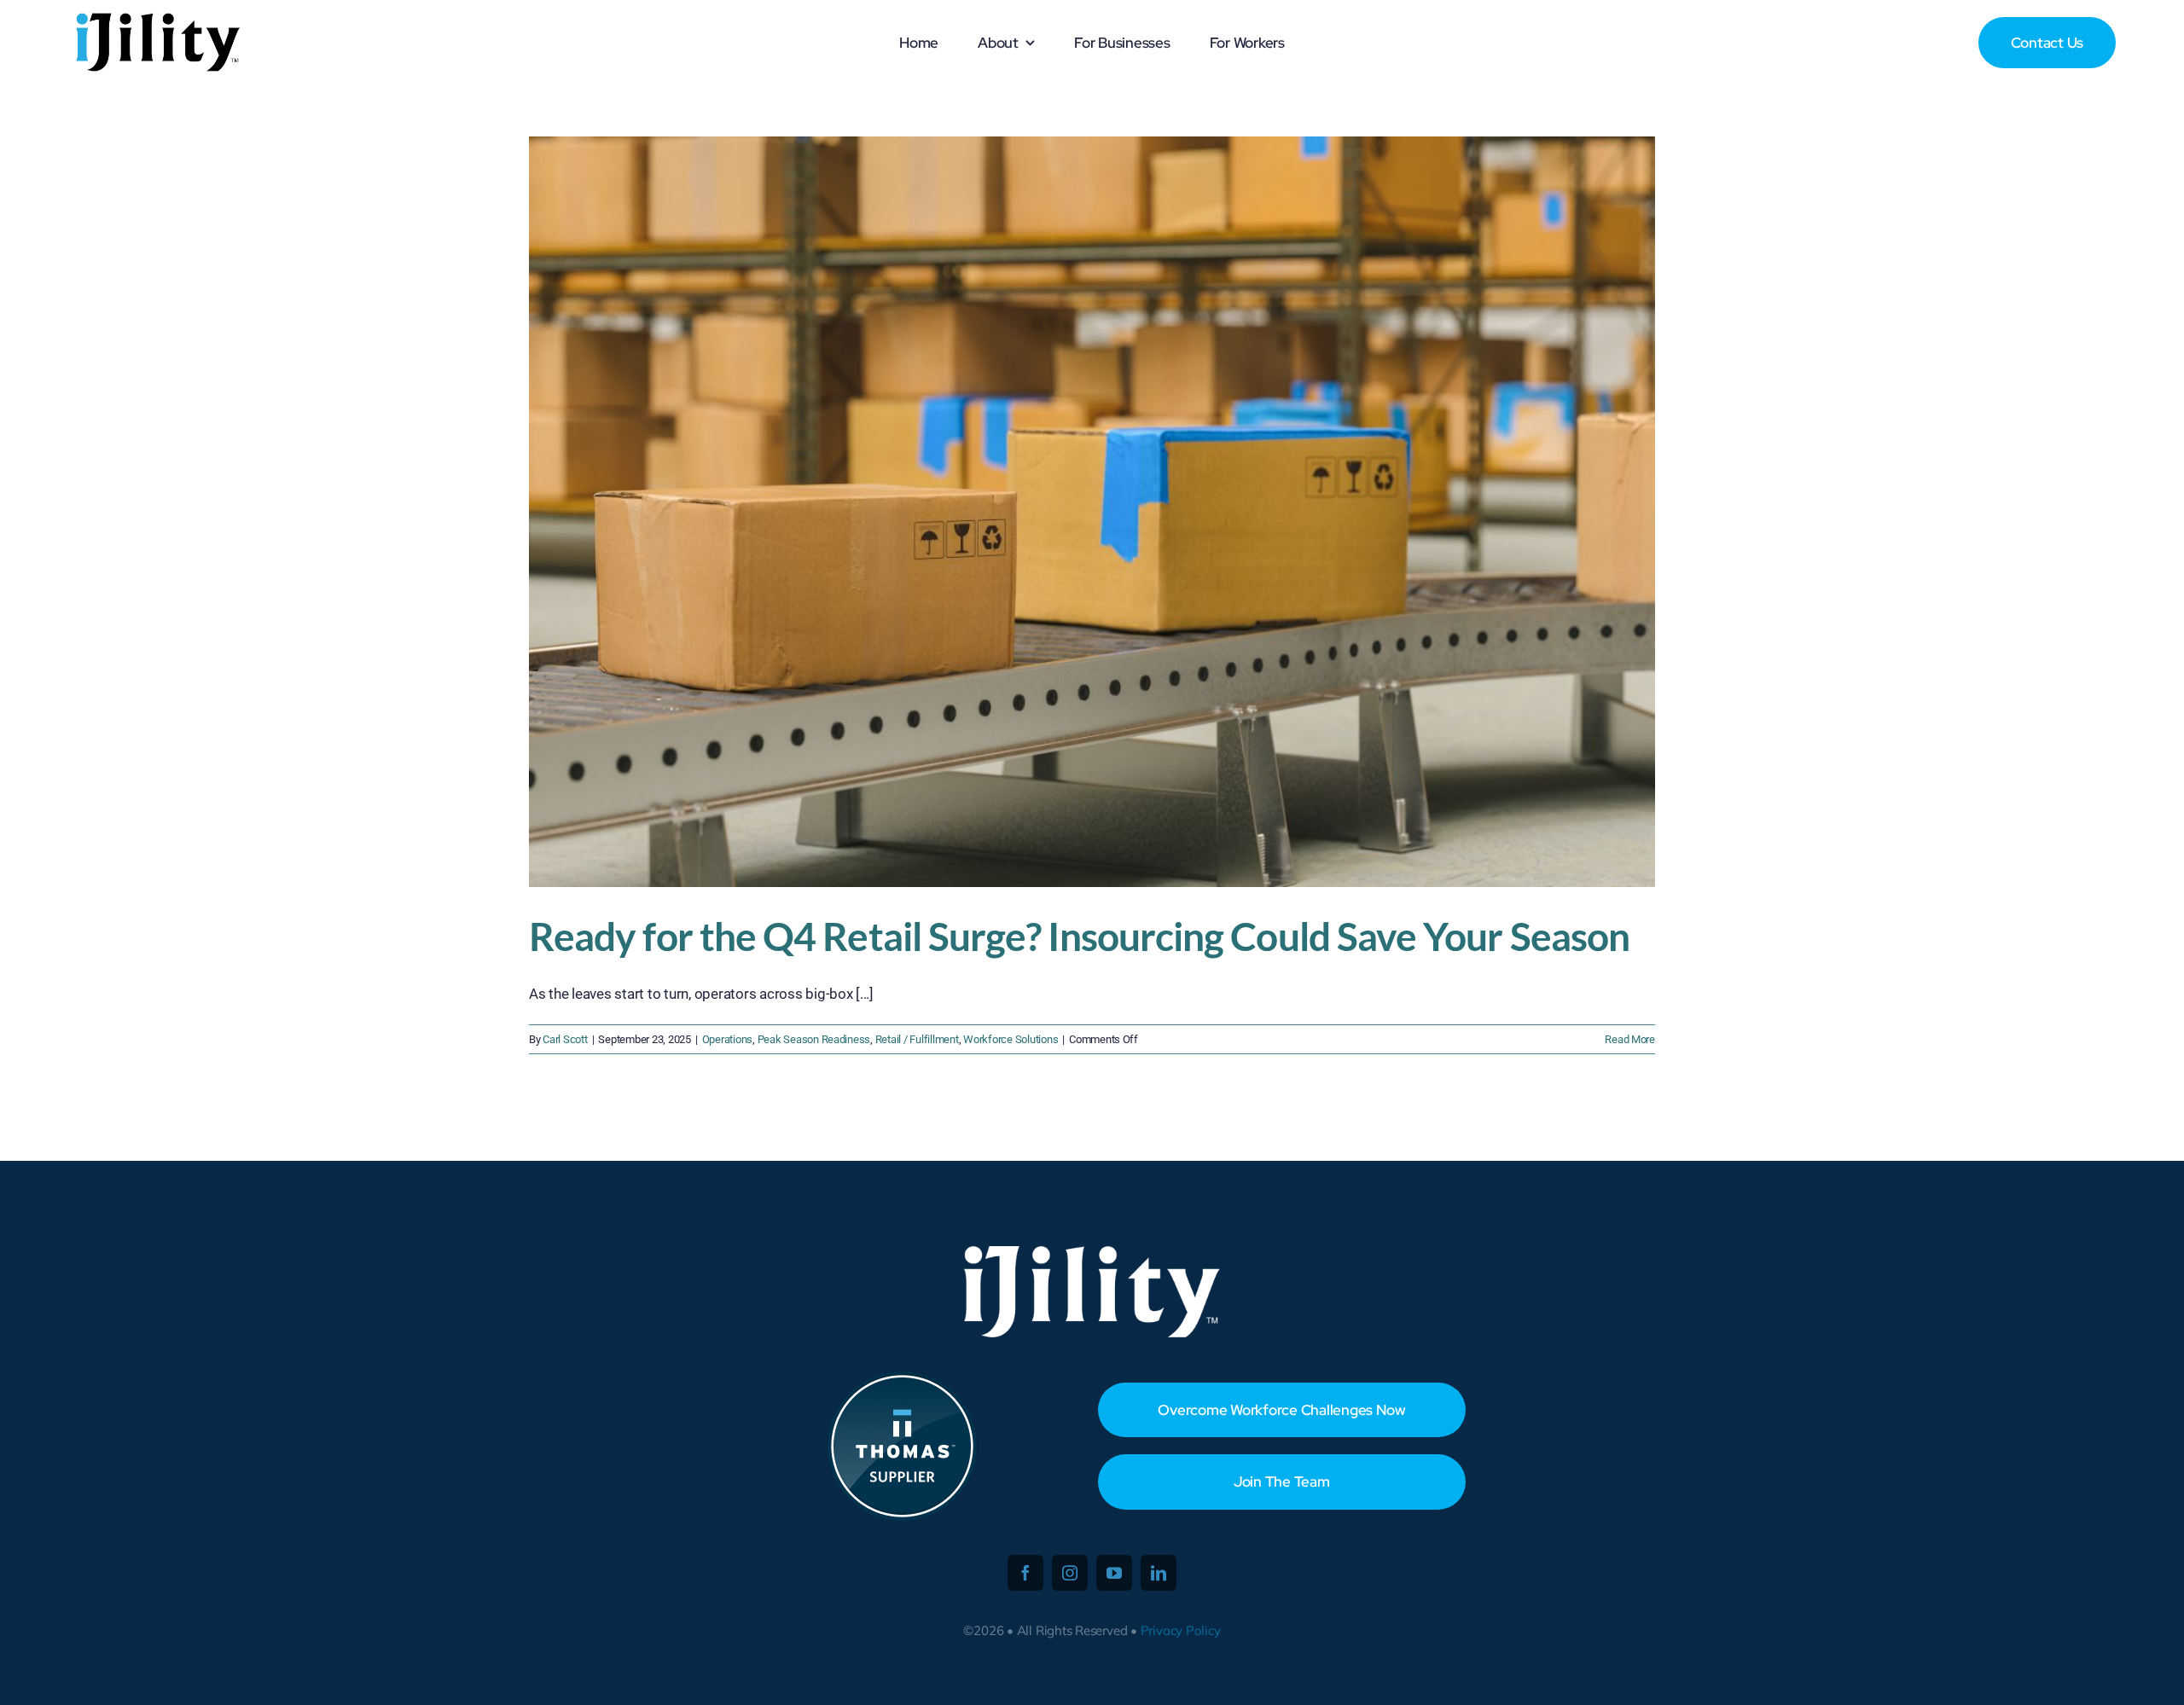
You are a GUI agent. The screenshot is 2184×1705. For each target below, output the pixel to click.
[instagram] (1070, 1573)
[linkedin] (1159, 1573)
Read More (1630, 1039)
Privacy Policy (1181, 1630)
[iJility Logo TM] (156, 17)
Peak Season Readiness (814, 1039)
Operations (727, 1039)
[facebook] (1025, 1573)
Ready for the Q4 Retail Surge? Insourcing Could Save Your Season (1079, 936)
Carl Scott (565, 1039)
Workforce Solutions (1011, 1039)
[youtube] (1114, 1573)
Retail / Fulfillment (917, 1039)
